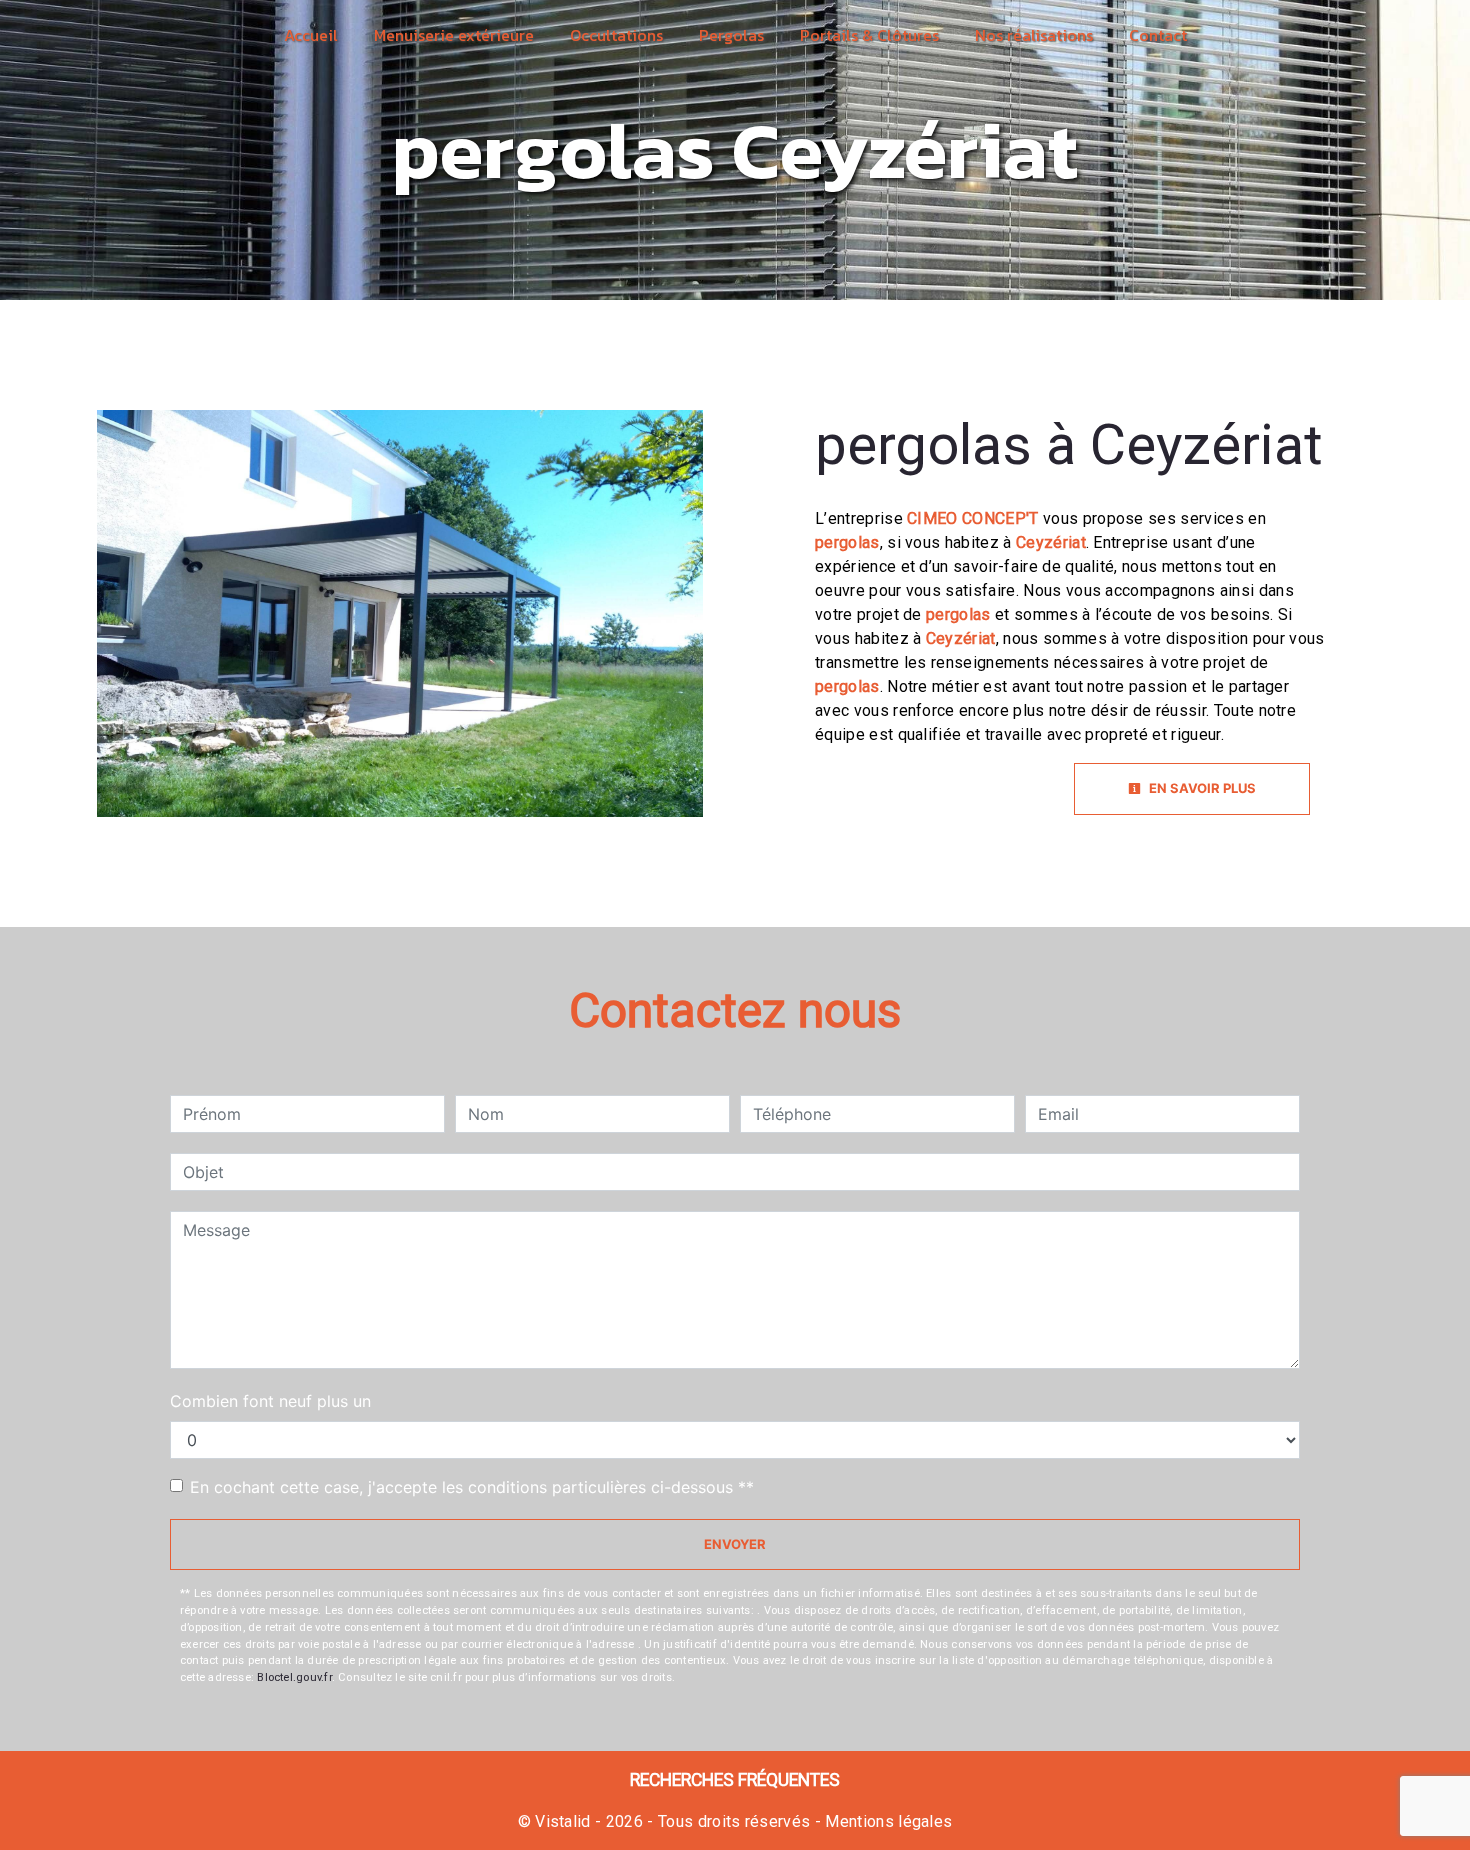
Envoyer (735, 1544)
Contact (1158, 35)
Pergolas (731, 35)
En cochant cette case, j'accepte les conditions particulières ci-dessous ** (472, 1487)
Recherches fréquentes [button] (735, 1780)
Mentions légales (886, 1821)
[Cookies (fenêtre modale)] (6, 1838)
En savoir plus (1201, 788)
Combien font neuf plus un (270, 1401)
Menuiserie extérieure (454, 35)
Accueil (311, 35)
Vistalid (563, 1821)
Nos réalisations (1034, 35)
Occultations (616, 35)
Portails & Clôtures (869, 35)
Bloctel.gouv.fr (294, 1677)
